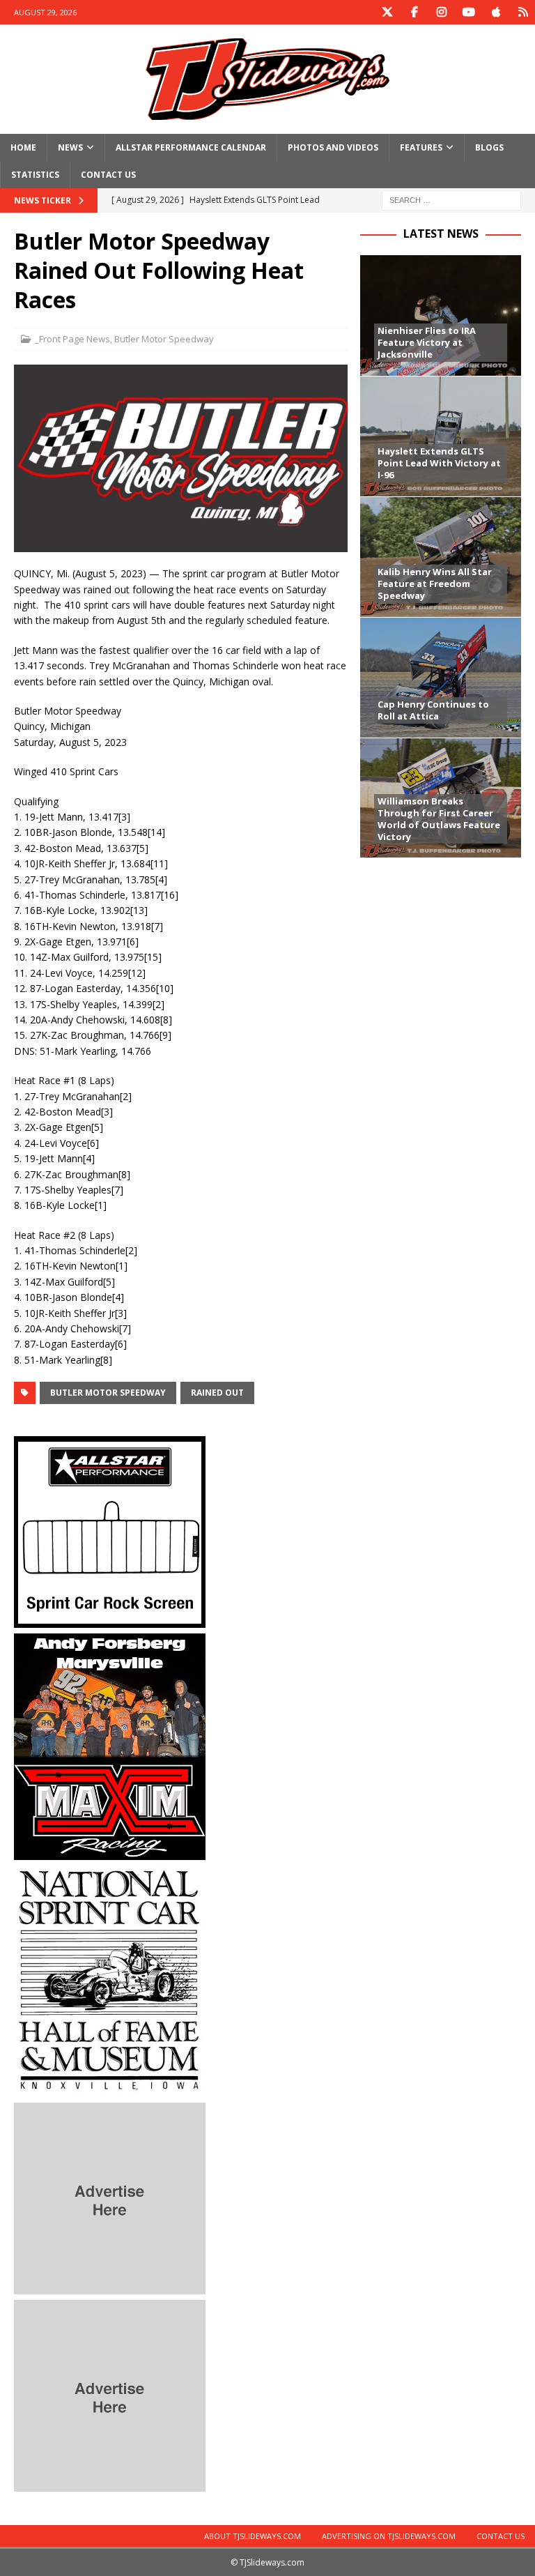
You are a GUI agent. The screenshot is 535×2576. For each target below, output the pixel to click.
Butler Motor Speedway (164, 339)
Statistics (35, 175)
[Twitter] (387, 12)
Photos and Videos (333, 147)
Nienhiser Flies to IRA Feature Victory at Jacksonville (427, 342)
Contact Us (108, 175)
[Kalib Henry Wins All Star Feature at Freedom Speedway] (440, 557)
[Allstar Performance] (110, 1620)
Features (421, 147)
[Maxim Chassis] (110, 1852)
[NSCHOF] (110, 2089)
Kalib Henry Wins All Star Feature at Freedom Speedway (435, 584)
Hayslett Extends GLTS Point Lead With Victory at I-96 (439, 463)
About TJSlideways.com (253, 2536)
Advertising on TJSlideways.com (389, 2536)
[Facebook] (414, 12)
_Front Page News (72, 339)
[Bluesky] (523, 12)
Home (23, 147)
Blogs (489, 147)
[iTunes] (496, 12)
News (70, 147)
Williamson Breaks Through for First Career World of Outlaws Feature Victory (439, 819)
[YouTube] (468, 12)
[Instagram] (441, 12)
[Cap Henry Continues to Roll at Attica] (440, 677)
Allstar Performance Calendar (191, 147)
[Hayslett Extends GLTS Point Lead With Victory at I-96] (440, 436)
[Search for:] (451, 200)
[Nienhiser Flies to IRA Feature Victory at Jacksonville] (440, 315)
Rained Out (217, 1393)
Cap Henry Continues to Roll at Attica (433, 710)
